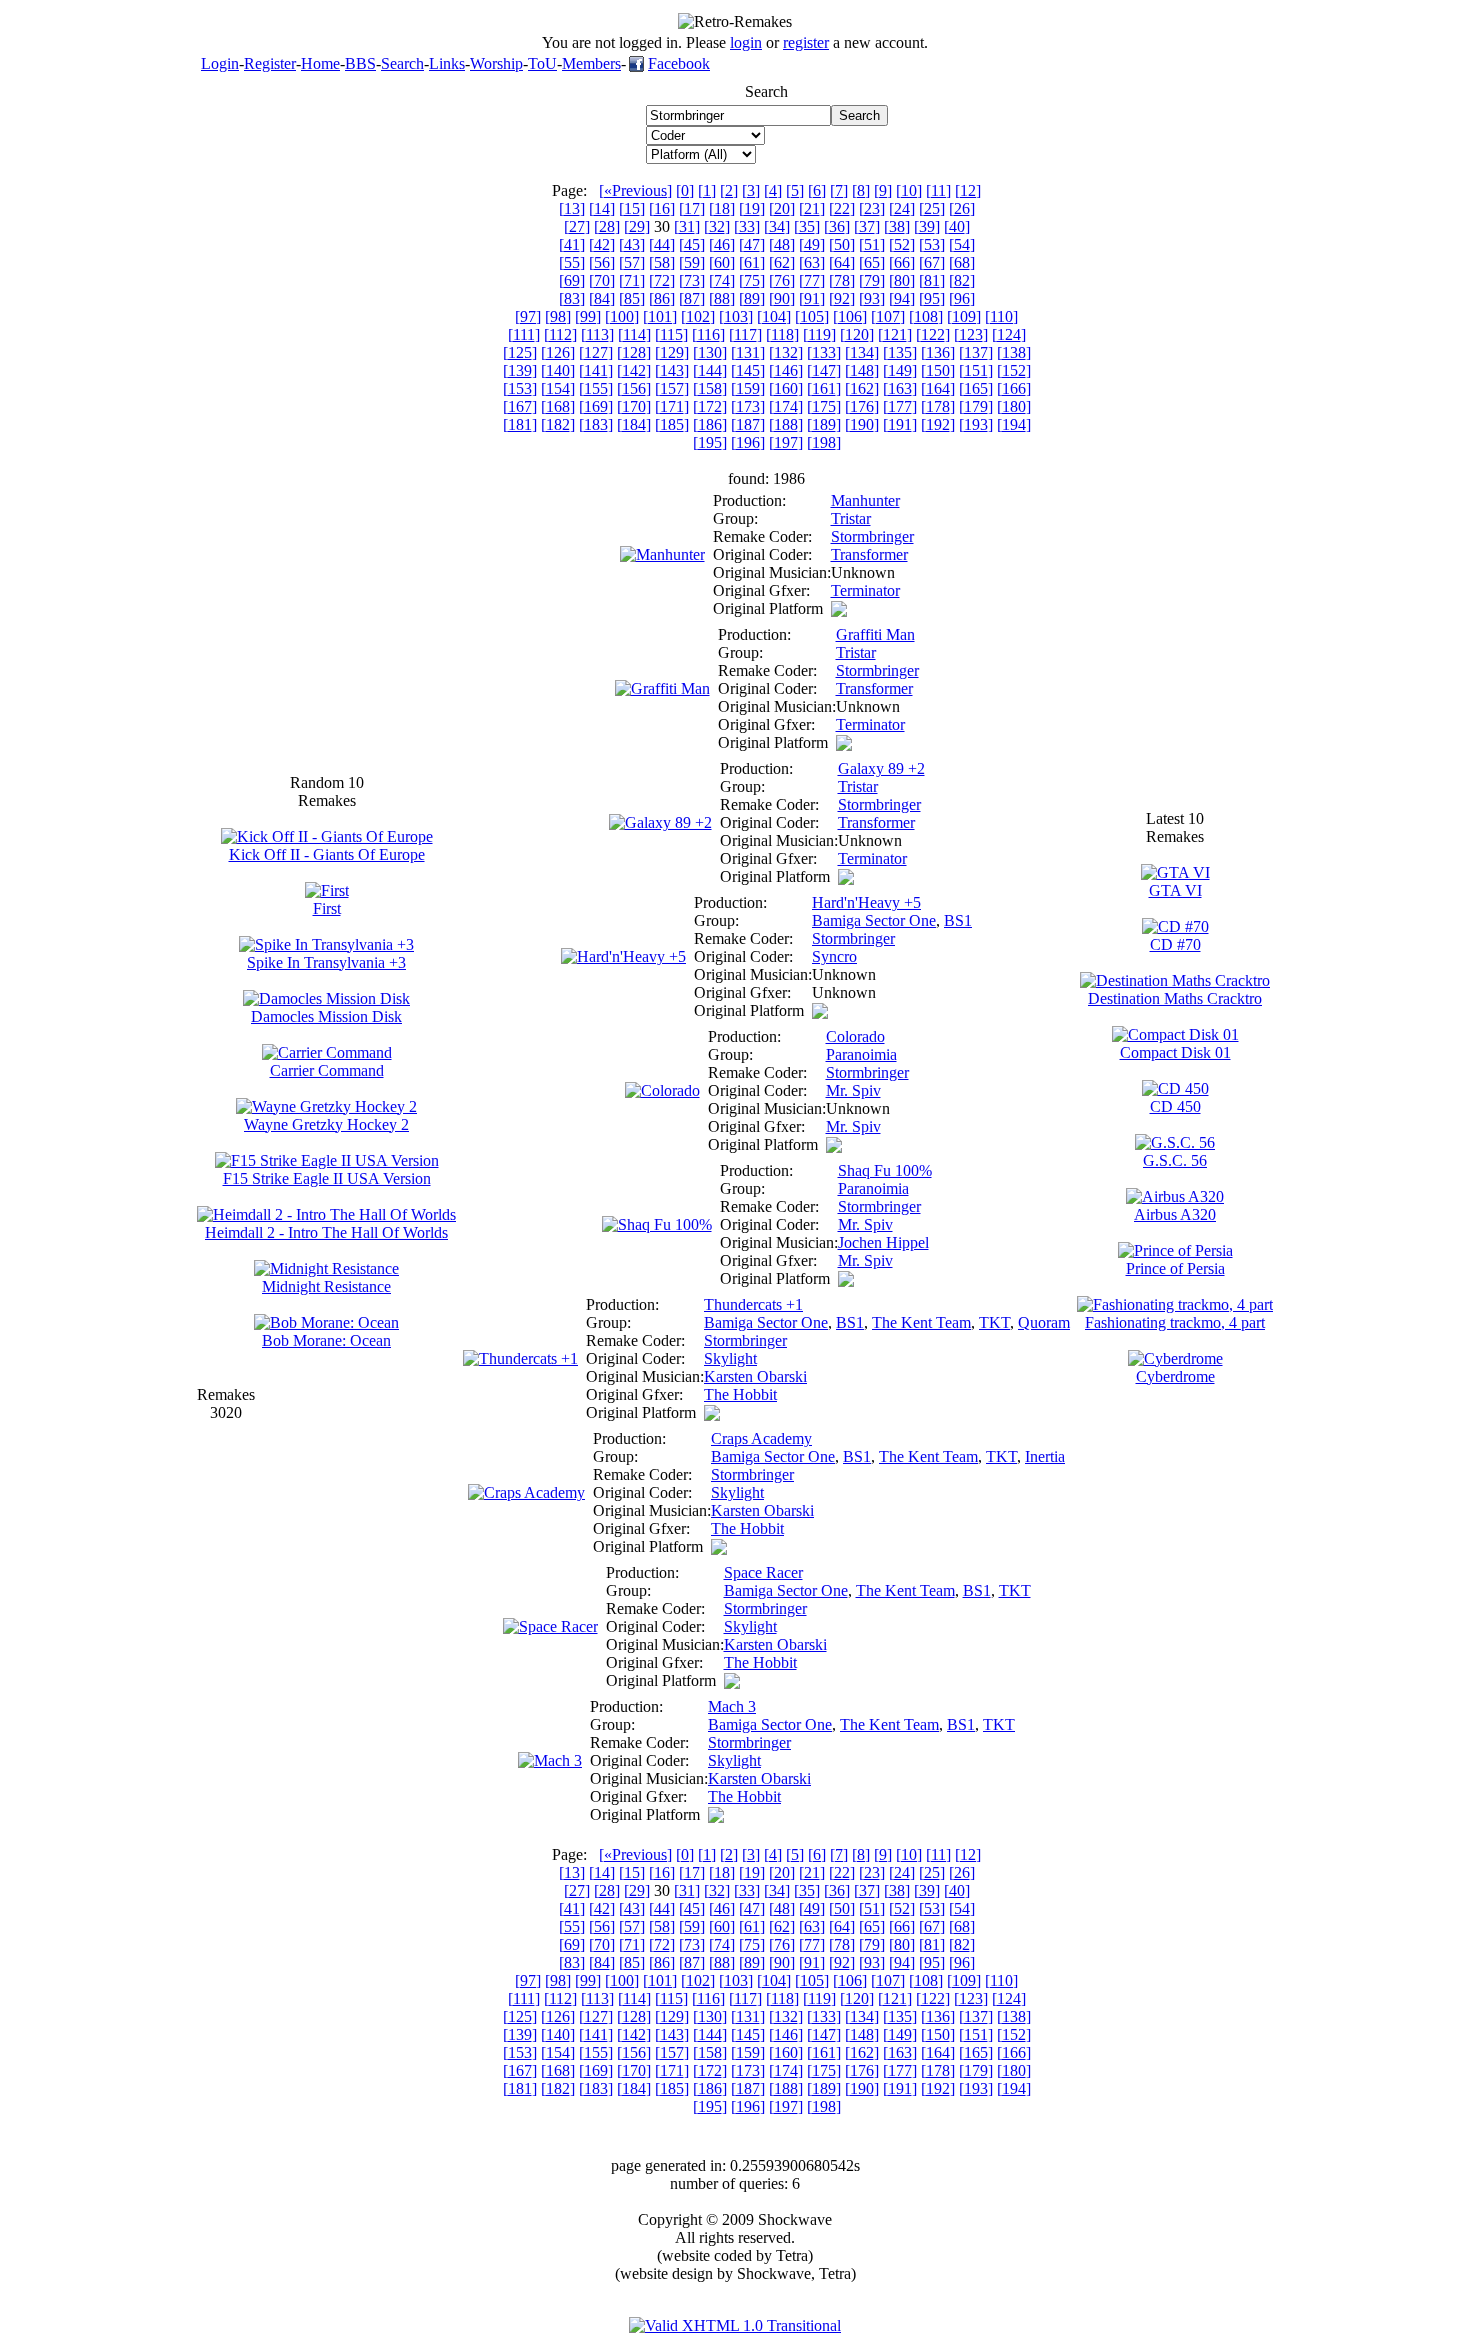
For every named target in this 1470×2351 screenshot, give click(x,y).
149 (900, 370)
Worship (496, 63)
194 (1014, 424)
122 (933, 334)
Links (447, 63)
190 (862, 424)
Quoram (1044, 1322)
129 (672, 352)
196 (748, 442)
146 (786, 370)
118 (782, 334)
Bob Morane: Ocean (326, 1340)
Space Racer (763, 1572)
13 (572, 208)
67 (932, 262)
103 (736, 316)
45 (692, 244)
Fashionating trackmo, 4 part (1175, 1322)
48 (782, 244)
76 (782, 280)
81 (932, 280)
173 (748, 406)
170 (634, 406)
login (746, 42)
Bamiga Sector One (874, 920)
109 (964, 316)
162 (862, 388)
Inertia (1045, 1456)
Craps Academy (761, 1438)
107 (888, 316)
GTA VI (1175, 890)
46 (722, 244)
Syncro (834, 956)
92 (842, 298)
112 (560, 334)
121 (895, 334)
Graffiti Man (875, 634)
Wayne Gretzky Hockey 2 (326, 1124)
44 (662, 244)
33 (747, 226)
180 (1014, 406)
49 (812, 244)
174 (786, 406)
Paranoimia (861, 1054)
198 (824, 442)
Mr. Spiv (853, 1090)
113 (597, 334)
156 (634, 388)
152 (1014, 370)
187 (748, 424)
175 (824, 406)
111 (524, 334)
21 (812, 208)
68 (962, 262)
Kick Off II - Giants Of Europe (327, 854)
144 (710, 370)
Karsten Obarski (755, 1376)
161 (824, 388)
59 (692, 262)
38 (897, 226)
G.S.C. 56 (1175, 1160)
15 (632, 208)
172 (710, 406)
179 (976, 406)
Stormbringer (872, 536)
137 (976, 352)
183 (596, 424)
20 (782, 208)
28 (607, 226)
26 (962, 208)
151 (976, 370)
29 (637, 226)
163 (900, 388)
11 (938, 190)
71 (632, 280)
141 (596, 370)
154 (558, 388)
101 (660, 316)
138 (1014, 352)
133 (824, 352)
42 (602, 244)
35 (807, 226)
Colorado (855, 1036)
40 (957, 226)
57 (632, 262)
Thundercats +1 (753, 1304)
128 (634, 352)
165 (976, 388)
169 (596, 406)
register (806, 42)
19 (752, 208)
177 (900, 406)
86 (662, 298)
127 (596, 352)
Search (402, 63)
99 (588, 316)
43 (632, 244)
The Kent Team (921, 1322)
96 (962, 298)
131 (748, 352)
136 (938, 352)
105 (812, 316)
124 (1009, 334)
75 (752, 280)
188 (786, 424)
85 (632, 298)
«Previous (635, 190)
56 (602, 262)
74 (722, 280)
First (327, 908)
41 (572, 244)
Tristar (851, 518)
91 (812, 298)
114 (634, 334)
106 (850, 316)
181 (520, 424)
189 (824, 424)
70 (602, 280)
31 (687, 226)
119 (819, 334)
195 (710, 442)
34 (777, 226)
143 (672, 370)
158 (710, 388)
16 (662, 208)
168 (558, 406)
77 (812, 280)
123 (971, 334)
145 (748, 370)
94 (902, 298)
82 (962, 280)
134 (862, 352)
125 (520, 352)
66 (902, 262)
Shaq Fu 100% (885, 1170)
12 (968, 190)
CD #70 (1175, 944)
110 (1001, 316)
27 (577, 226)
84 (602, 298)
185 (672, 424)
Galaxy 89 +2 (881, 768)
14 (602, 208)
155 (596, 388)
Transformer (869, 554)
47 (752, 244)
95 (932, 298)
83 (572, 298)
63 (812, 262)
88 (722, 298)
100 (622, 316)
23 (872, 208)
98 (558, 316)
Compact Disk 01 (1175, 1052)
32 (717, 226)
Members (591, 63)
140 (558, 370)
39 (927, 226)
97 (528, 316)
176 (862, 406)
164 (938, 388)
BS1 (958, 920)
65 (872, 262)
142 (634, 370)
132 (786, 352)
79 (872, 280)
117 (745, 334)
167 (520, 406)
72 (662, 280)
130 (710, 352)
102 (698, 316)
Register (270, 63)
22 (842, 208)
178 (938, 406)
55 (572, 262)
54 (962, 244)
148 (862, 370)
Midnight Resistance (326, 1286)
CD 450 (1175, 1106)
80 (902, 280)
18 (722, 208)
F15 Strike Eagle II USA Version (327, 1178)
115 (671, 334)
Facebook (679, 63)
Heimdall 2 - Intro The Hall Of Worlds (326, 1232)
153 (520, 388)
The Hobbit (740, 1394)
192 (938, 424)
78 (842, 280)
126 (558, 352)
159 (748, 388)
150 (938, 370)
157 (672, 388)
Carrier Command (327, 1070)
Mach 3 (732, 1706)
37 (867, 226)
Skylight (730, 1358)
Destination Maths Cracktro (1175, 998)
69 (572, 280)
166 (1014, 388)
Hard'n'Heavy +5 (866, 902)
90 (782, 298)
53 (932, 244)
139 (520, 370)
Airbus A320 (1175, 1214)
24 (902, 208)
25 (932, 208)
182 (558, 424)
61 (752, 262)
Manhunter (865, 500)
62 (782, 262)
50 (842, 244)
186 (710, 424)
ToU (542, 63)
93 (872, 298)
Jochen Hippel (883, 1242)
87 (692, 298)
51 (872, 244)
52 (902, 244)
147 (824, 370)
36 (837, 226)
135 (900, 352)
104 (774, 316)
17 (692, 208)
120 (857, 334)
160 (786, 388)
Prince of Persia (1175, 1268)
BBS (360, 63)
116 (708, 334)
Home (320, 63)
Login (220, 63)
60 (722, 262)
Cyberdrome (1175, 1376)
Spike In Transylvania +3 (326, 962)
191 (900, 424)
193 (976, 424)
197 (786, 442)
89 (752, 298)
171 (672, 406)
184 (634, 424)
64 (842, 262)
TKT (994, 1322)
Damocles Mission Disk (326, 1016)
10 (909, 190)
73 (692, 280)
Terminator (865, 590)
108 (926, 316)
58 (662, 262)
